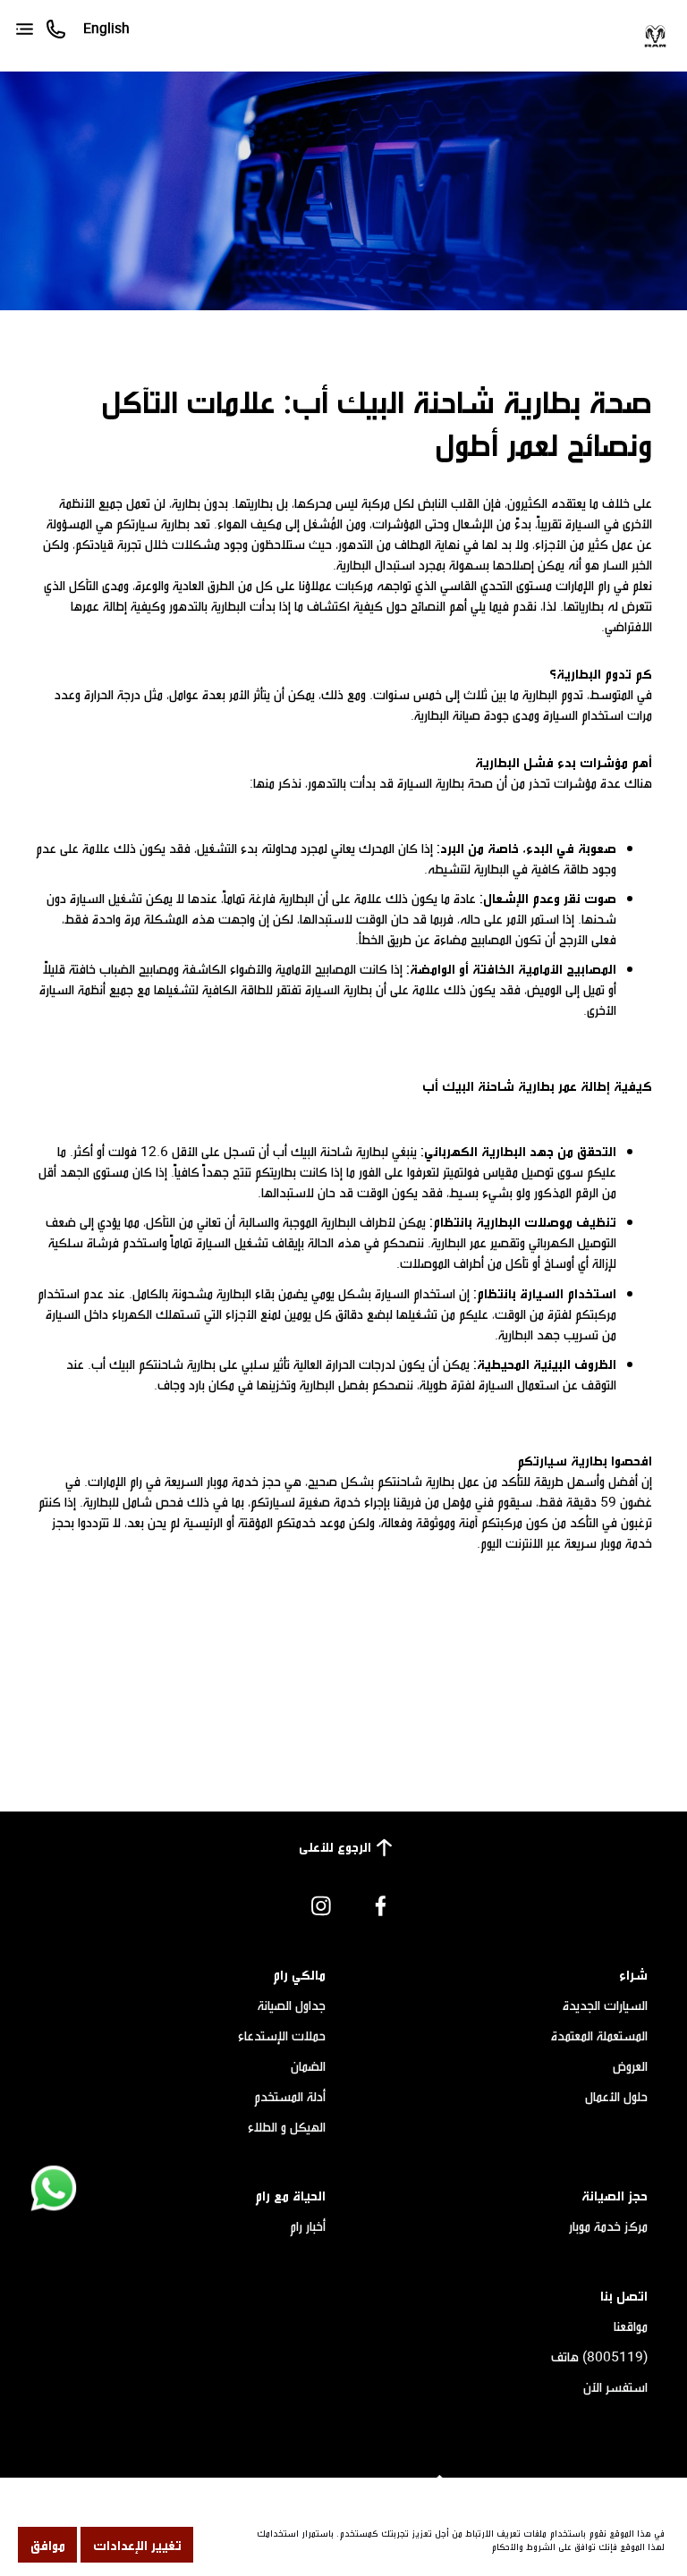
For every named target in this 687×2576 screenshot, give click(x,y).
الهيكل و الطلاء (287, 2126)
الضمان (308, 2065)
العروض (630, 2065)
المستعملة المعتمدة (599, 2035)
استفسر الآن (615, 2386)
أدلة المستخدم (290, 2096)
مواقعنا (631, 2326)
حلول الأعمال (616, 2096)
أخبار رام (308, 2225)
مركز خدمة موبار (608, 2225)
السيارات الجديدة (605, 2005)
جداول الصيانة (292, 2005)
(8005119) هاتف (599, 2356)
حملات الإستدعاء (282, 2035)
